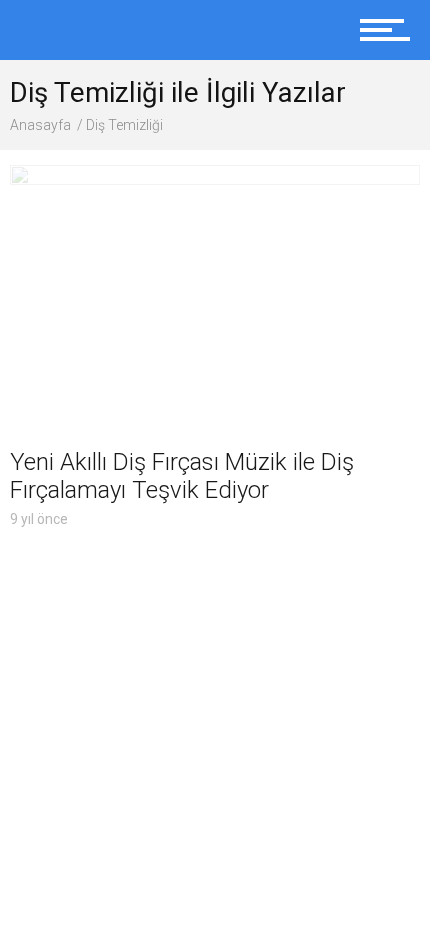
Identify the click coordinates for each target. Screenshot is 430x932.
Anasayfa (40, 125)
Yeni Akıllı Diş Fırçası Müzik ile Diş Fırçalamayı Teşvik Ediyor (182, 476)
